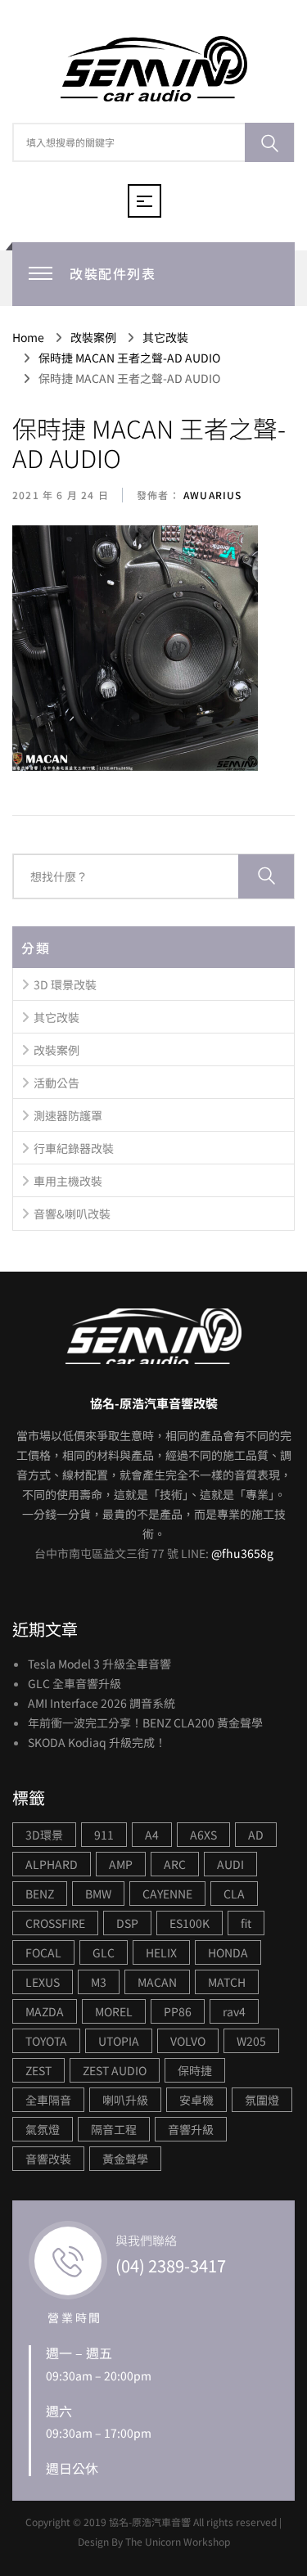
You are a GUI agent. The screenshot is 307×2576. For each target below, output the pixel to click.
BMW (98, 1894)
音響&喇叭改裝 (72, 1214)
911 (104, 1835)
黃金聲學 (125, 2159)
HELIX (161, 1952)
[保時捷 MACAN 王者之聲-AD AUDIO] (135, 649)
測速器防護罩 (68, 1115)
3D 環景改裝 (65, 984)
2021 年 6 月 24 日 (61, 495)
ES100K (190, 1923)
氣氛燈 (43, 2129)
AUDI (230, 1864)
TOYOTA (46, 2041)
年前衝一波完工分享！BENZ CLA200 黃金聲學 (145, 1723)
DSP (127, 1923)
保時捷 (195, 2070)
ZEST (38, 2070)
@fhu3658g (242, 1553)
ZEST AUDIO (115, 2070)
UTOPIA (119, 2041)
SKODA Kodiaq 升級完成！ (97, 1742)
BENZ (40, 1894)
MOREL (114, 2011)
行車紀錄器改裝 (74, 1148)
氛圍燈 (262, 2100)
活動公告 (56, 1083)
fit (246, 1923)
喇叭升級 (125, 2100)
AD (256, 1835)
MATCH (227, 1982)
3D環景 (44, 1835)
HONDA (228, 1952)
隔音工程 (114, 2129)
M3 (99, 1982)
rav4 (234, 2011)
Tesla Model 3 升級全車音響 (99, 1664)
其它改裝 (56, 1017)
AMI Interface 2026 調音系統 (102, 1703)
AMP (121, 1864)
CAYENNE (167, 1894)
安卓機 (196, 2100)
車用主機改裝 (68, 1181)
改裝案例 (56, 1050)
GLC (104, 1952)
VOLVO (188, 2041)
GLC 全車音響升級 (74, 1683)
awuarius (211, 495)
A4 (152, 1835)
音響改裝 (48, 2159)
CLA (234, 1894)
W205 (251, 2041)
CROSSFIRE (55, 1923)
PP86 (178, 2011)
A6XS (203, 1835)
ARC (175, 1864)
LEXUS (43, 1982)
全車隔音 (48, 2100)
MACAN (157, 1982)
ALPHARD (52, 1864)
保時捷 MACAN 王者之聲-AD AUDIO (149, 443)
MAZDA (45, 2011)
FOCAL (43, 1952)
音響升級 (191, 2129)
